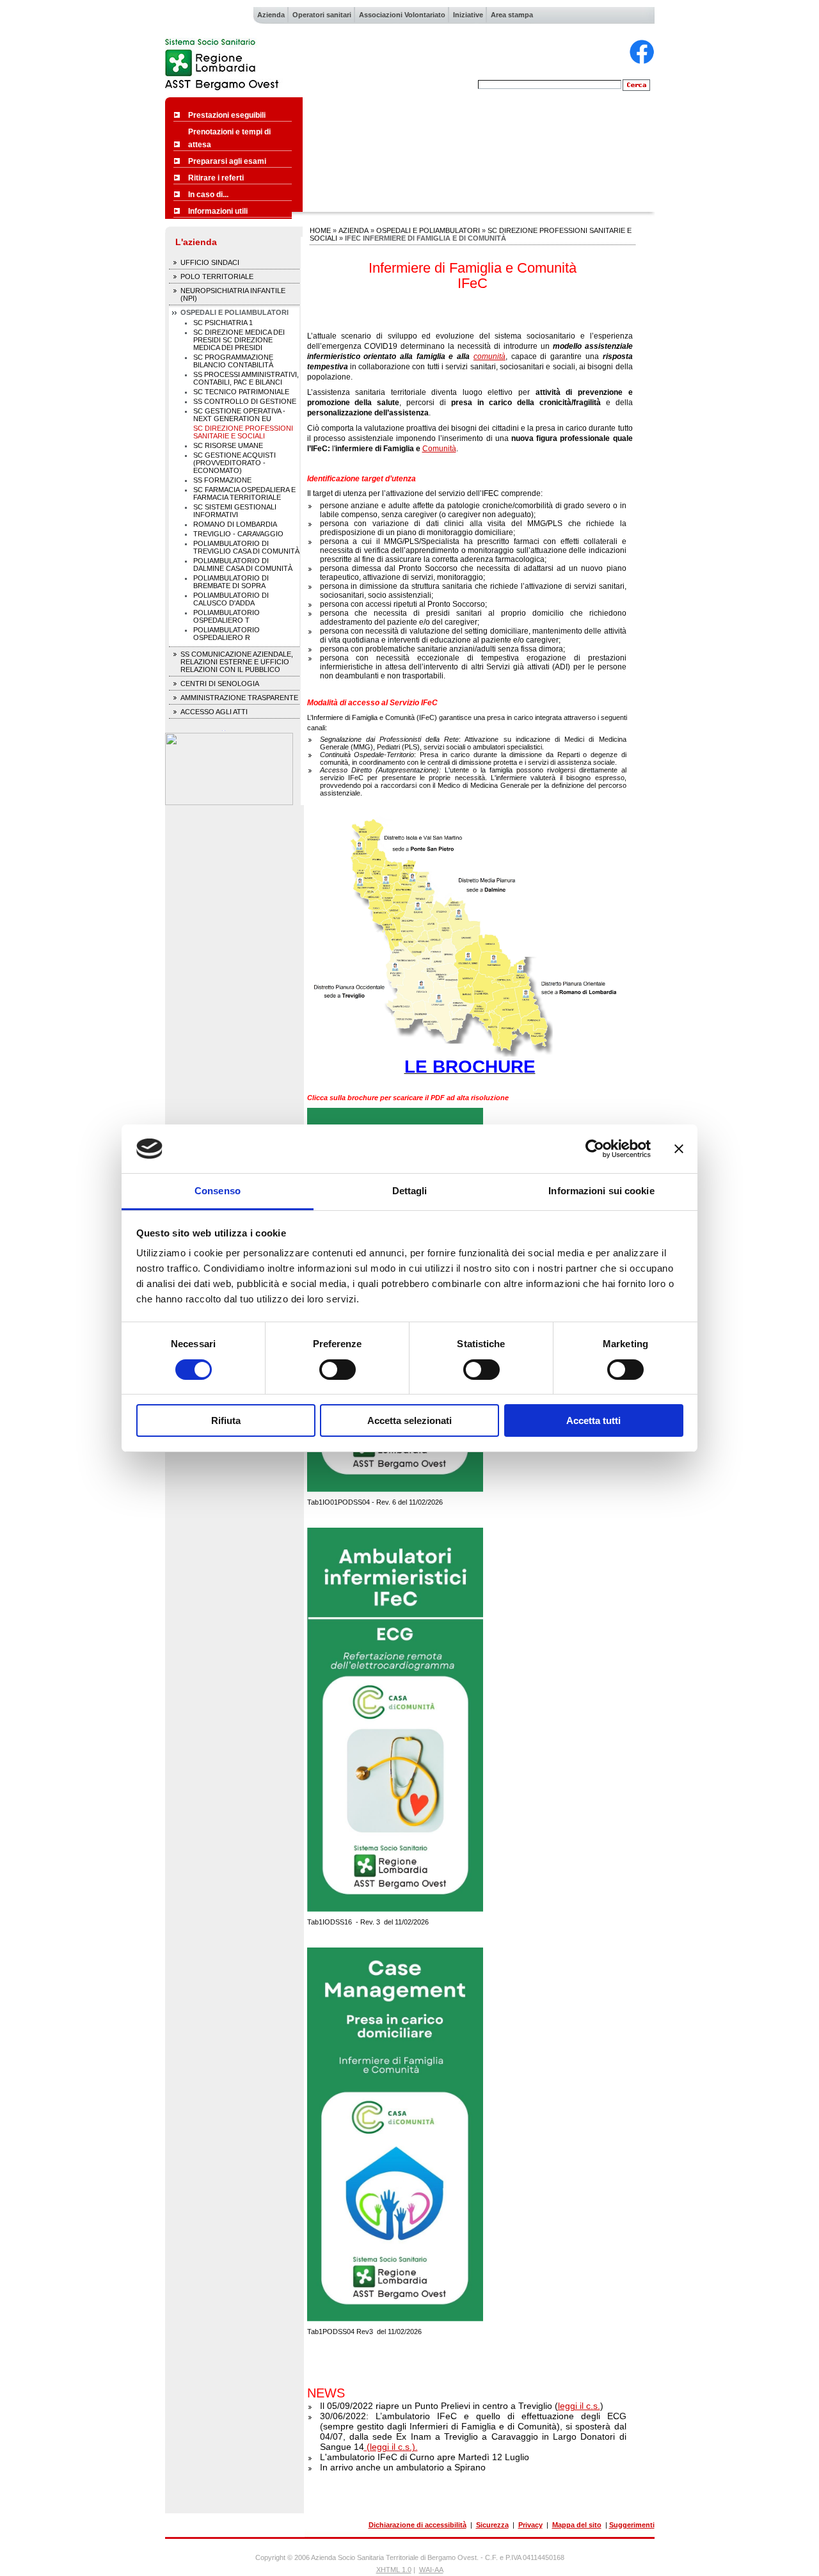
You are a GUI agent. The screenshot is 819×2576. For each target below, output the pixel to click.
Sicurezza (492, 2525)
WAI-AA (431, 2570)
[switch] (338, 1370)
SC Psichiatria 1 (223, 323)
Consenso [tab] (218, 1191)
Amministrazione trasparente (239, 698)
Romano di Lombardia (235, 524)
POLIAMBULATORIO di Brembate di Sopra (231, 582)
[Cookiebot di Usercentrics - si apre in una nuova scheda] (595, 1149)
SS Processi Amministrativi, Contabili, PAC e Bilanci (246, 378)
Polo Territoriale (217, 276)
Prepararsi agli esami (227, 161)
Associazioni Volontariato (402, 15)
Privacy (530, 2525)
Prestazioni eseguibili (227, 115)
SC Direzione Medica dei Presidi (239, 340)
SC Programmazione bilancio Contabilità (233, 361)
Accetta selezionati (409, 1420)
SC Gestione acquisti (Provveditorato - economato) (235, 463)
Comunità (439, 449)
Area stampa (512, 15)
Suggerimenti (632, 2525)
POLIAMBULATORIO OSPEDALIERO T (227, 616)
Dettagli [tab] (410, 1191)
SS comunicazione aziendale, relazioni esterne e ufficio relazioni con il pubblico (237, 662)
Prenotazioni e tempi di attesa (229, 138)
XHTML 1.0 (394, 2570)
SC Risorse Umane (228, 445)
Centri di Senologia (220, 684)
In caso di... (208, 195)
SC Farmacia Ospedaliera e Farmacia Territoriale (244, 493)
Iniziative (468, 15)
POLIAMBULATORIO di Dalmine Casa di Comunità (243, 564)
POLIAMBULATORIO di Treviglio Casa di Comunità (246, 547)
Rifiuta (226, 1420)
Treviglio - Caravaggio (238, 534)
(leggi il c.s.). (391, 2447)
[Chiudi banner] (679, 1149)
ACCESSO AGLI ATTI (214, 712)
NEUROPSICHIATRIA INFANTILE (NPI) (233, 294)
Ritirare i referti (216, 178)
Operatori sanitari (322, 15)
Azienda (271, 15)
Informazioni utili (218, 211)
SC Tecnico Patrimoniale (241, 392)
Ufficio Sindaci (210, 262)
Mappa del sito (577, 2525)
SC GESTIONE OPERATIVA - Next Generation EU (239, 415)
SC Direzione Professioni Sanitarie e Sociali (243, 432)
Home (320, 230)
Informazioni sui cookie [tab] (601, 1191)
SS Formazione (222, 480)
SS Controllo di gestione (245, 401)
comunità (489, 356)
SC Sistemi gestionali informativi (235, 511)
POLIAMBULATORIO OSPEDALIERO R (227, 634)
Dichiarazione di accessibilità (417, 2525)
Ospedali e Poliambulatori (235, 312)
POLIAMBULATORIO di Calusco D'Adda (231, 599)
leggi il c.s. (579, 2406)
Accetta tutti (593, 1420)
